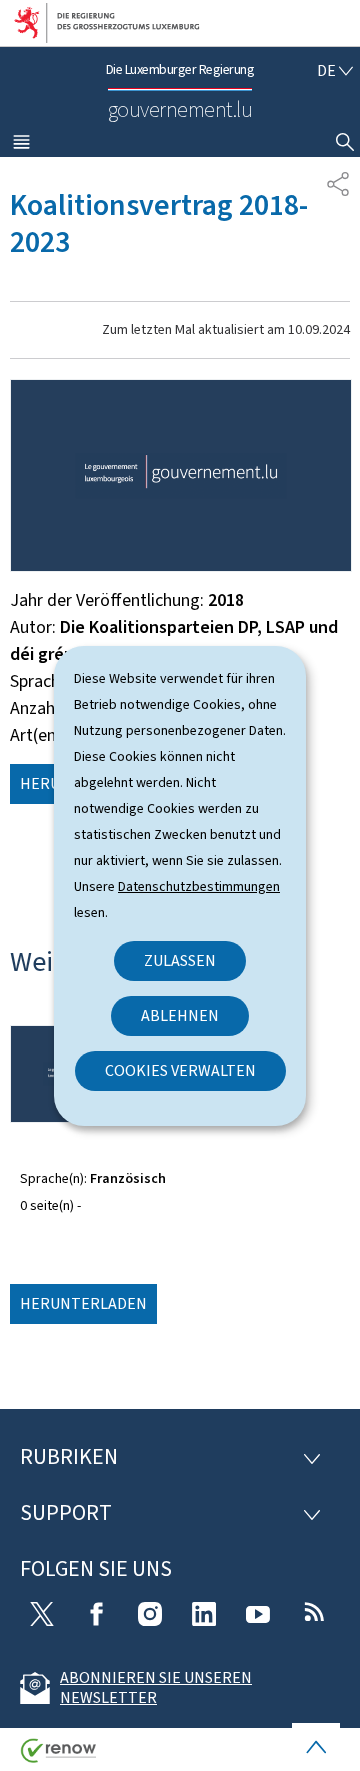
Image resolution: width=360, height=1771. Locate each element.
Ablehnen (180, 1015)
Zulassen (180, 960)
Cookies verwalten (180, 1070)
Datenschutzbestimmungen (199, 886)
